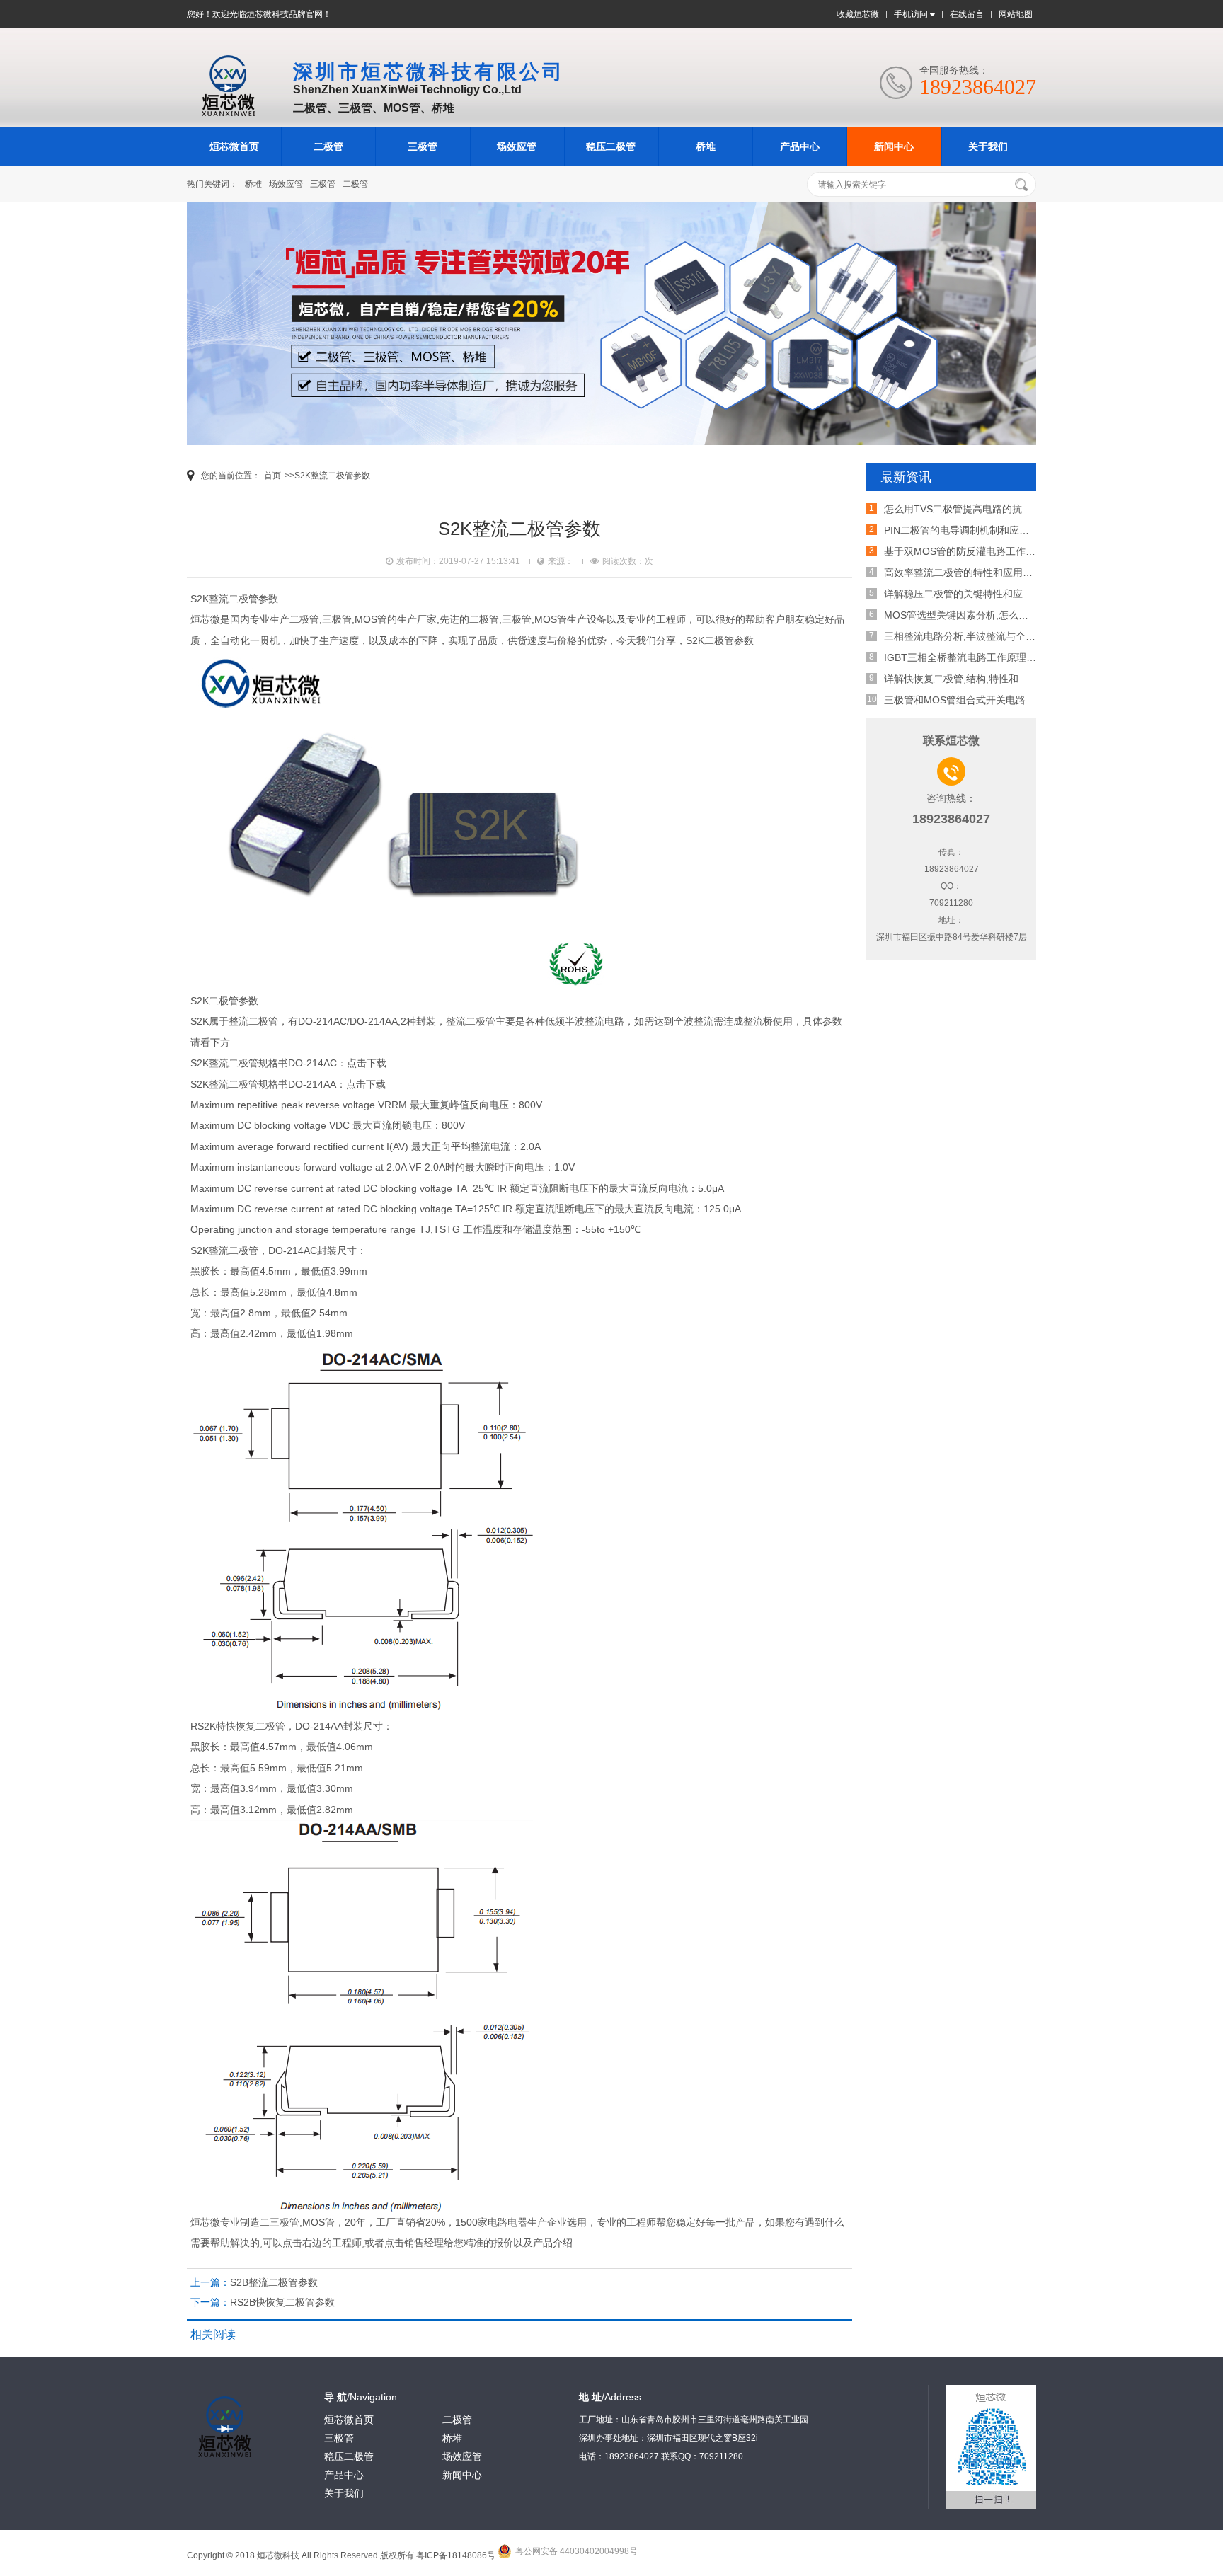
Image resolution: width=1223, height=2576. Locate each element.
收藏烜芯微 (858, 14)
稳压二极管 (611, 146)
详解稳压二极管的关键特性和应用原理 (968, 594)
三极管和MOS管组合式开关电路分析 (965, 700)
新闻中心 (894, 146)
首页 (272, 476)
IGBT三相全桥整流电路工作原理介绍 (965, 657)
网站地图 (1016, 14)
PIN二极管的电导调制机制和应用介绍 (966, 530)
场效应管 (517, 146)
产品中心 (800, 146)
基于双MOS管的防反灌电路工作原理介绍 (975, 551)
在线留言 (967, 14)
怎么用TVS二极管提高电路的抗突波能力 (973, 509)
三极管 (423, 146)
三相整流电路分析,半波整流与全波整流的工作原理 (994, 636)
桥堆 (706, 146)
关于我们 (988, 146)
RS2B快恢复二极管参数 (282, 2302)
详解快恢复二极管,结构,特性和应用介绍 (971, 679)
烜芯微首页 (234, 146)
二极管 (328, 146)
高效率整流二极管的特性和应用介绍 (963, 573)
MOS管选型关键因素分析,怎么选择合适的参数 (986, 615)
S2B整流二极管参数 (274, 2282)
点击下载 (367, 1063)
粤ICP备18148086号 (456, 2555)
